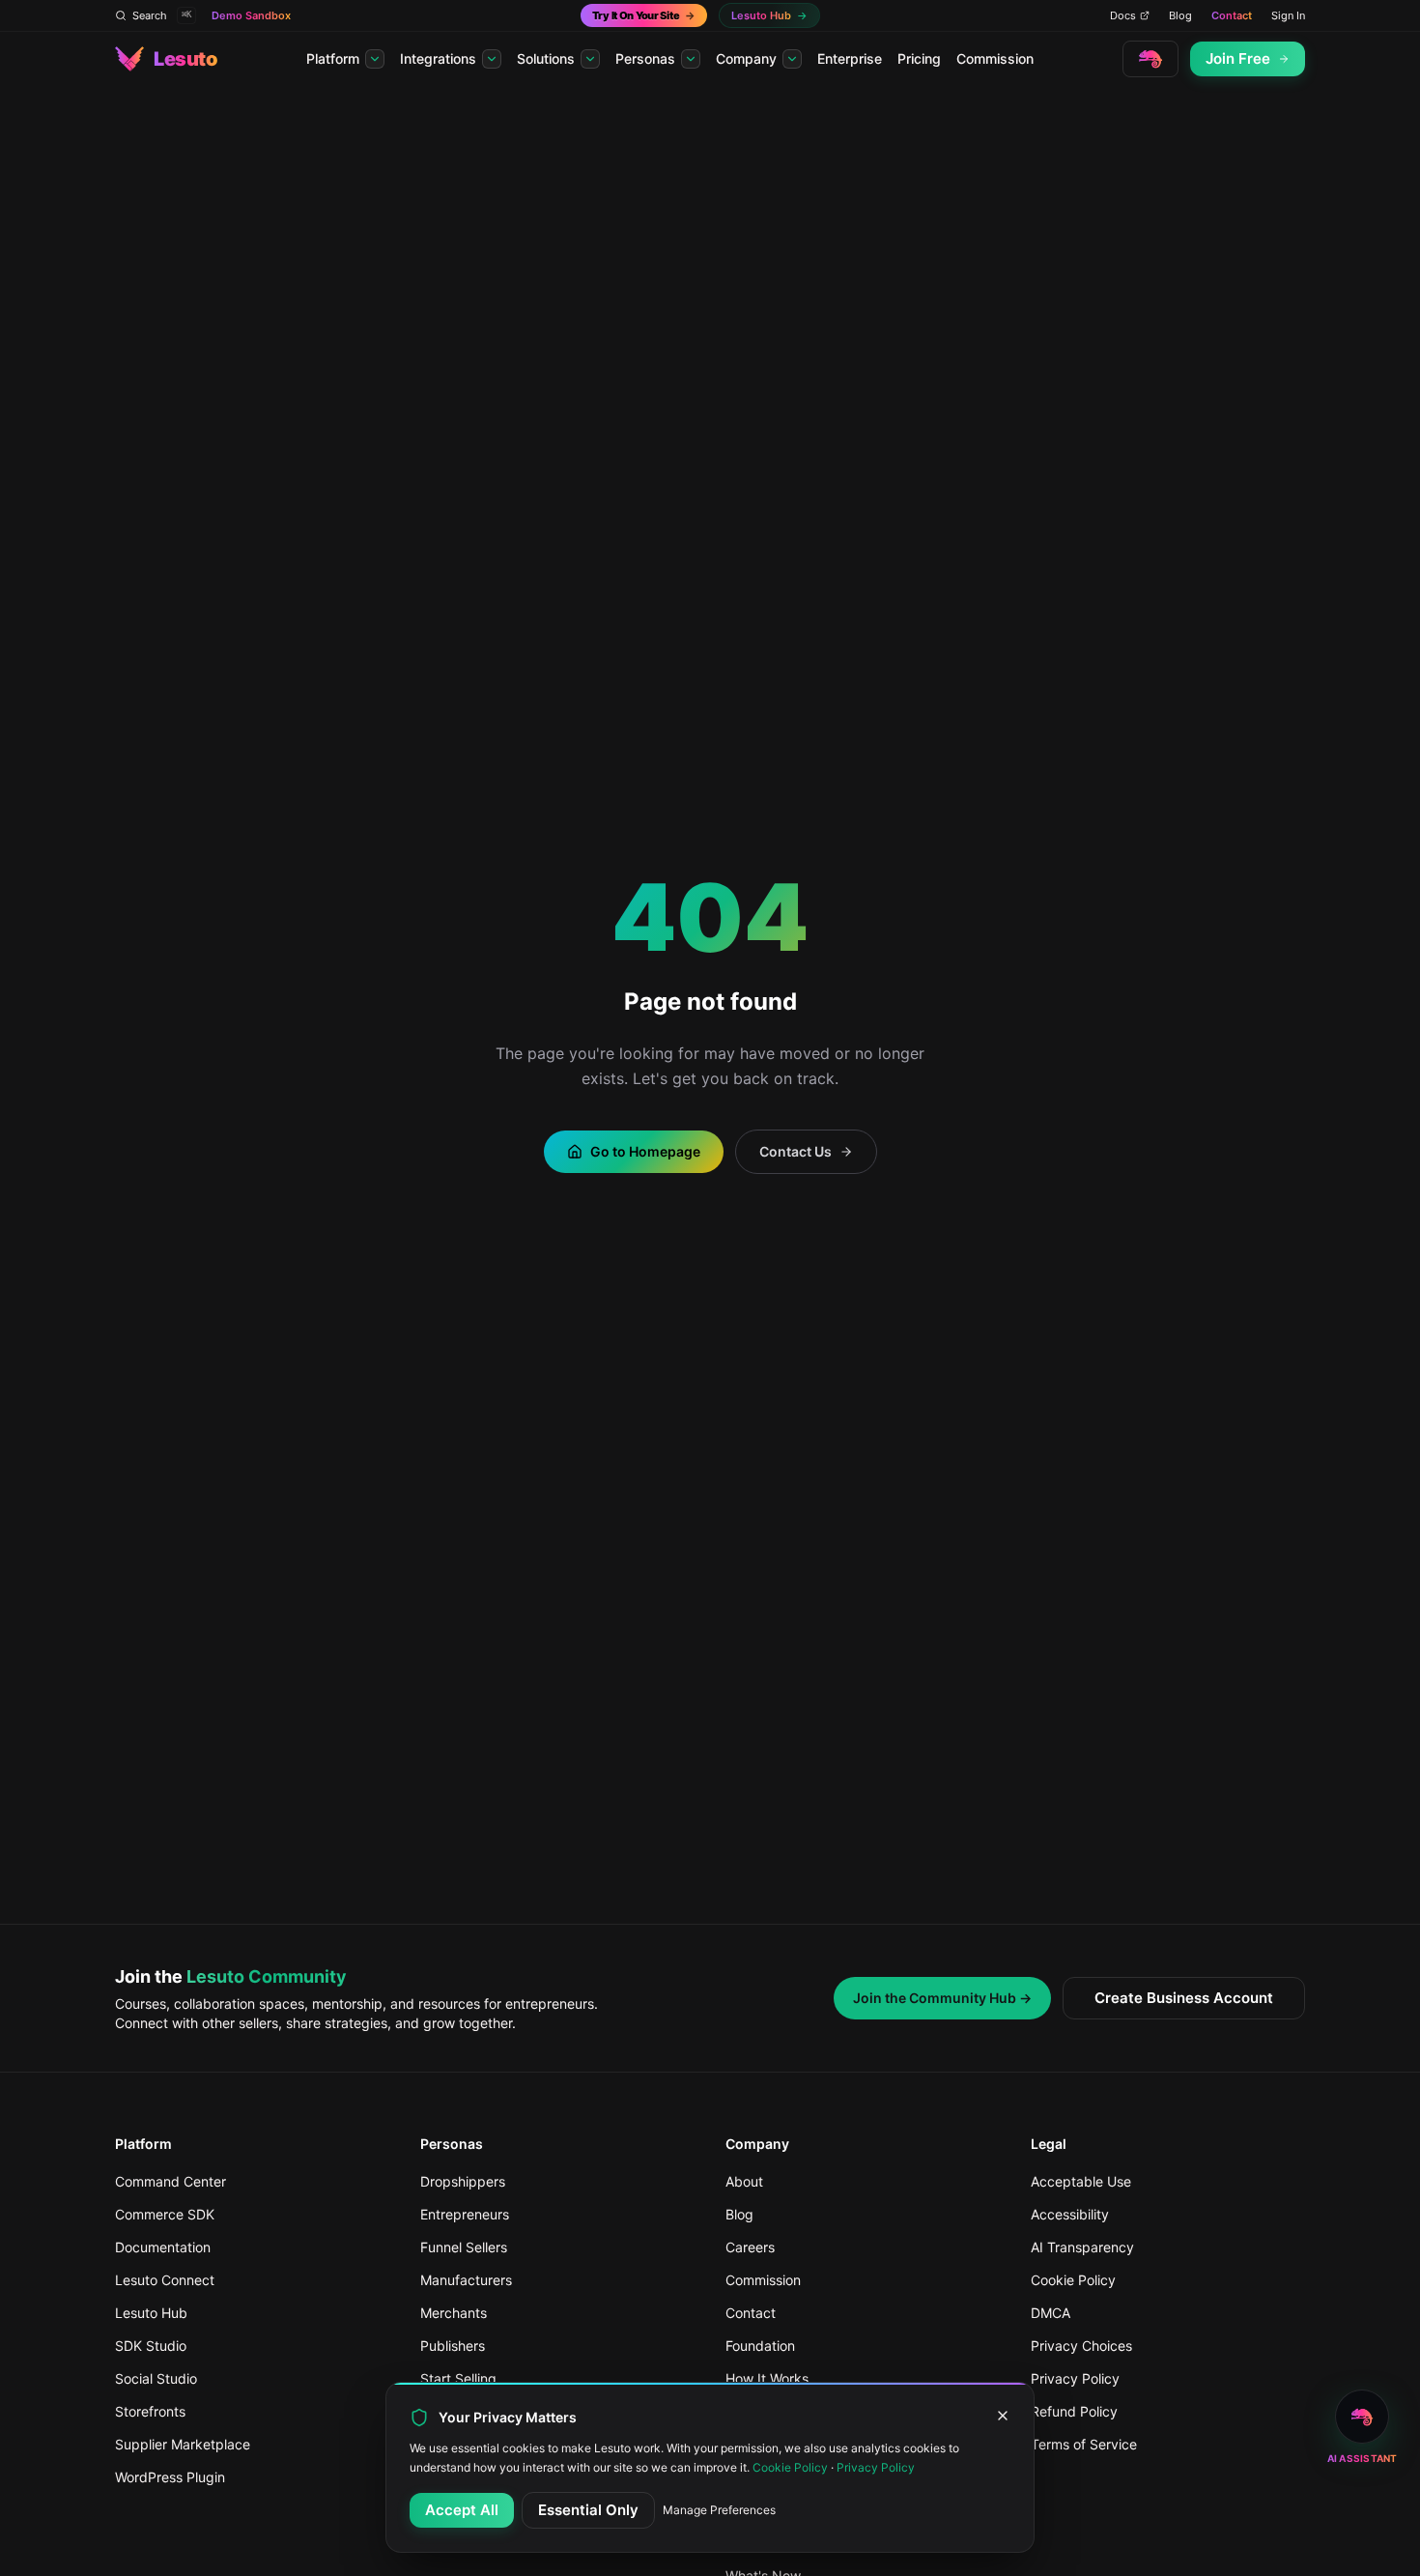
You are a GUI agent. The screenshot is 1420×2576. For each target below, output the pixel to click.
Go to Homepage (645, 1151)
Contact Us (795, 1151)
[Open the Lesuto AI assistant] (1150, 59)
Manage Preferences (719, 2510)
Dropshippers (463, 2181)
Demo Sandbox (251, 15)
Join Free (1238, 58)
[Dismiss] (1003, 2416)
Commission (995, 58)
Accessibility (1070, 2214)
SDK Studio (151, 2346)
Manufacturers (466, 2280)
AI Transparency (1082, 2247)
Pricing (919, 58)
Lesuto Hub (151, 2313)
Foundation (760, 2346)
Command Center (170, 2181)
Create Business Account (1184, 1998)
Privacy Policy (876, 2467)
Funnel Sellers (464, 2247)
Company (746, 58)
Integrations (438, 58)
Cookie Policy (1073, 2280)
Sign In (1288, 15)
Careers (750, 2247)
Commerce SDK (165, 2214)
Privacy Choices (1081, 2346)
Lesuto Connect (165, 2280)
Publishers (453, 2346)
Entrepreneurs (465, 2214)
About (744, 2181)
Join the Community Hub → (942, 1998)
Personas (645, 58)
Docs (1123, 15)
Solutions (546, 58)
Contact (1232, 15)
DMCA (1051, 2313)
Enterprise (850, 58)
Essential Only (588, 2510)
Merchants (454, 2313)
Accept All (462, 2510)
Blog (1180, 15)
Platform (333, 58)
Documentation (163, 2247)
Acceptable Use (1081, 2181)
